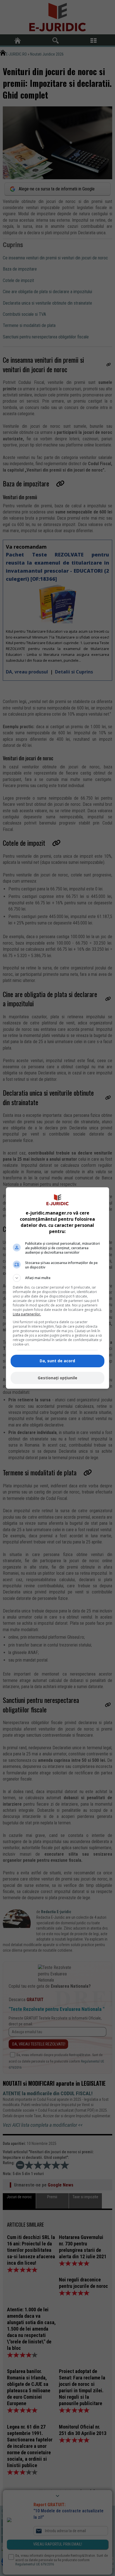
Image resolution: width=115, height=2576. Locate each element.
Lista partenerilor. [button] (27, 1314)
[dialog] (58, 1288)
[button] (58, 1278)
